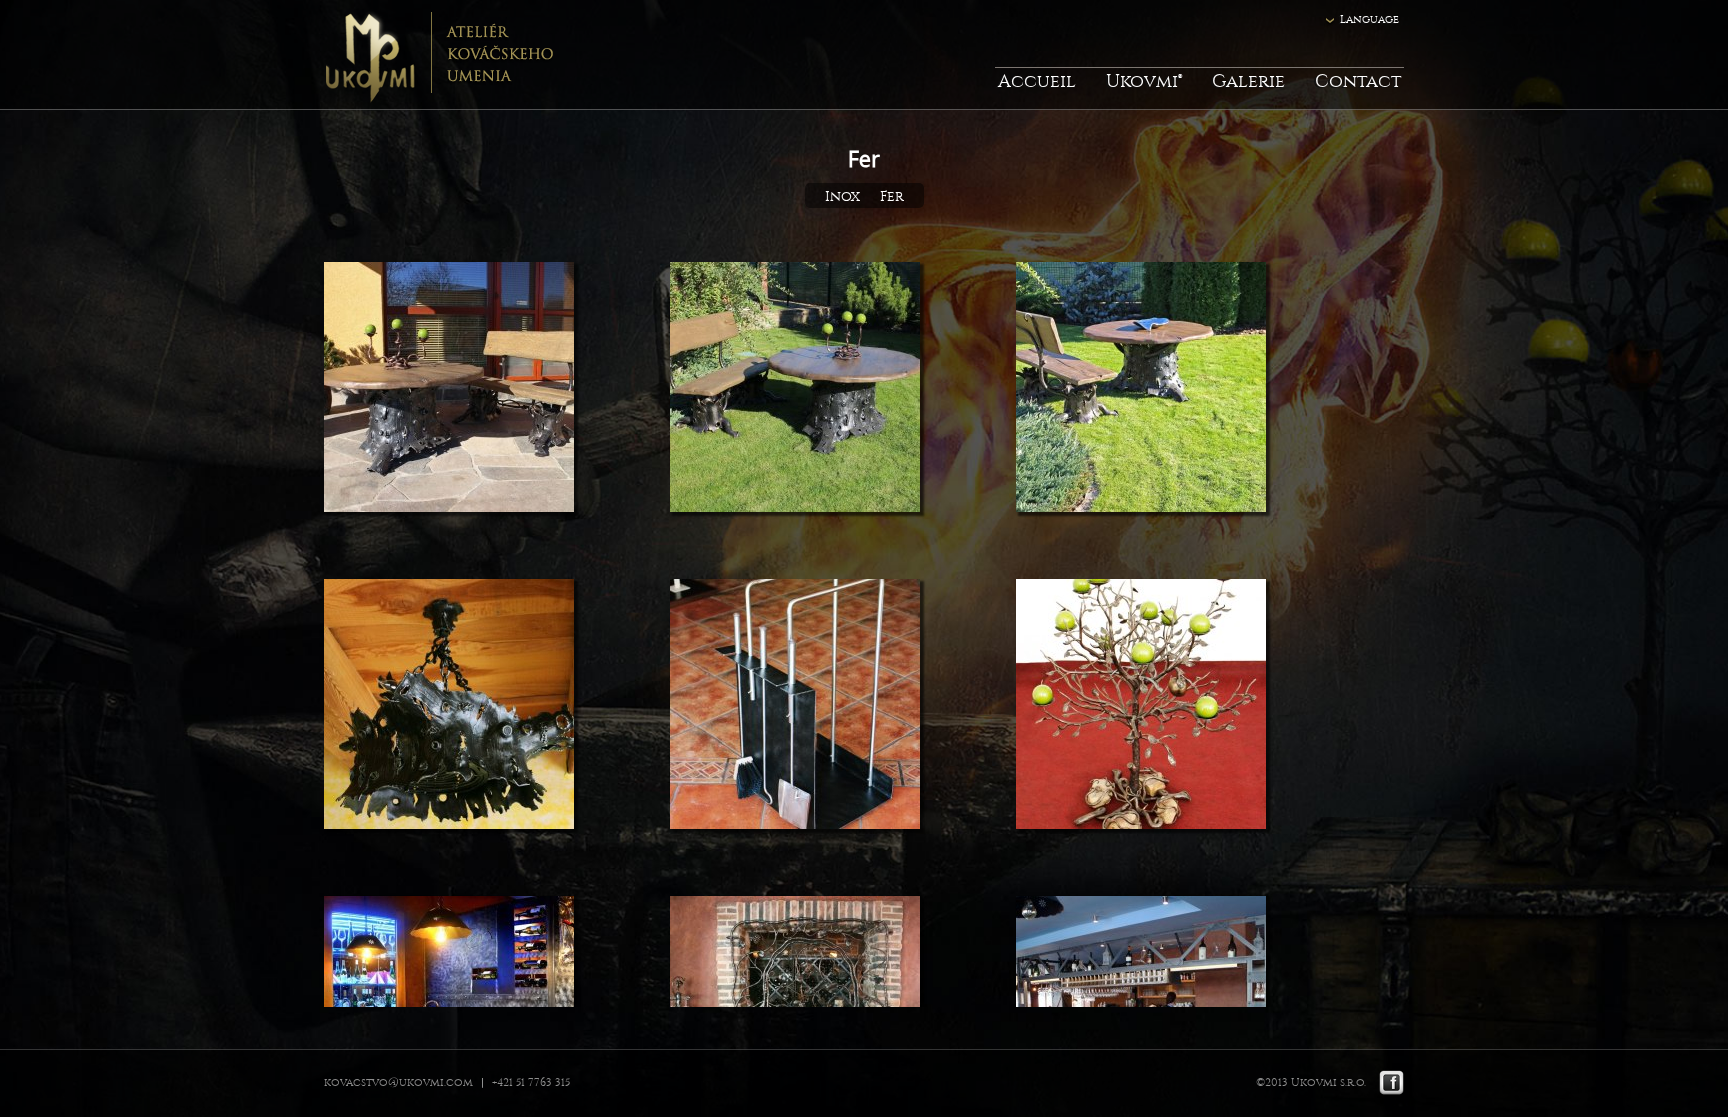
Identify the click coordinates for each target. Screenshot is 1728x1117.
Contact (1358, 81)
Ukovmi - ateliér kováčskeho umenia (438, 55)
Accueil (1037, 81)
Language (1369, 19)
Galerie (1248, 81)
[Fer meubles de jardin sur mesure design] (795, 390)
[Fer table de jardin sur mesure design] (1141, 390)
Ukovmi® (1144, 81)
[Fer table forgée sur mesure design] (449, 390)
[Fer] (449, 707)
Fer (892, 196)
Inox (842, 196)
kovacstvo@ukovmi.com (398, 1082)
